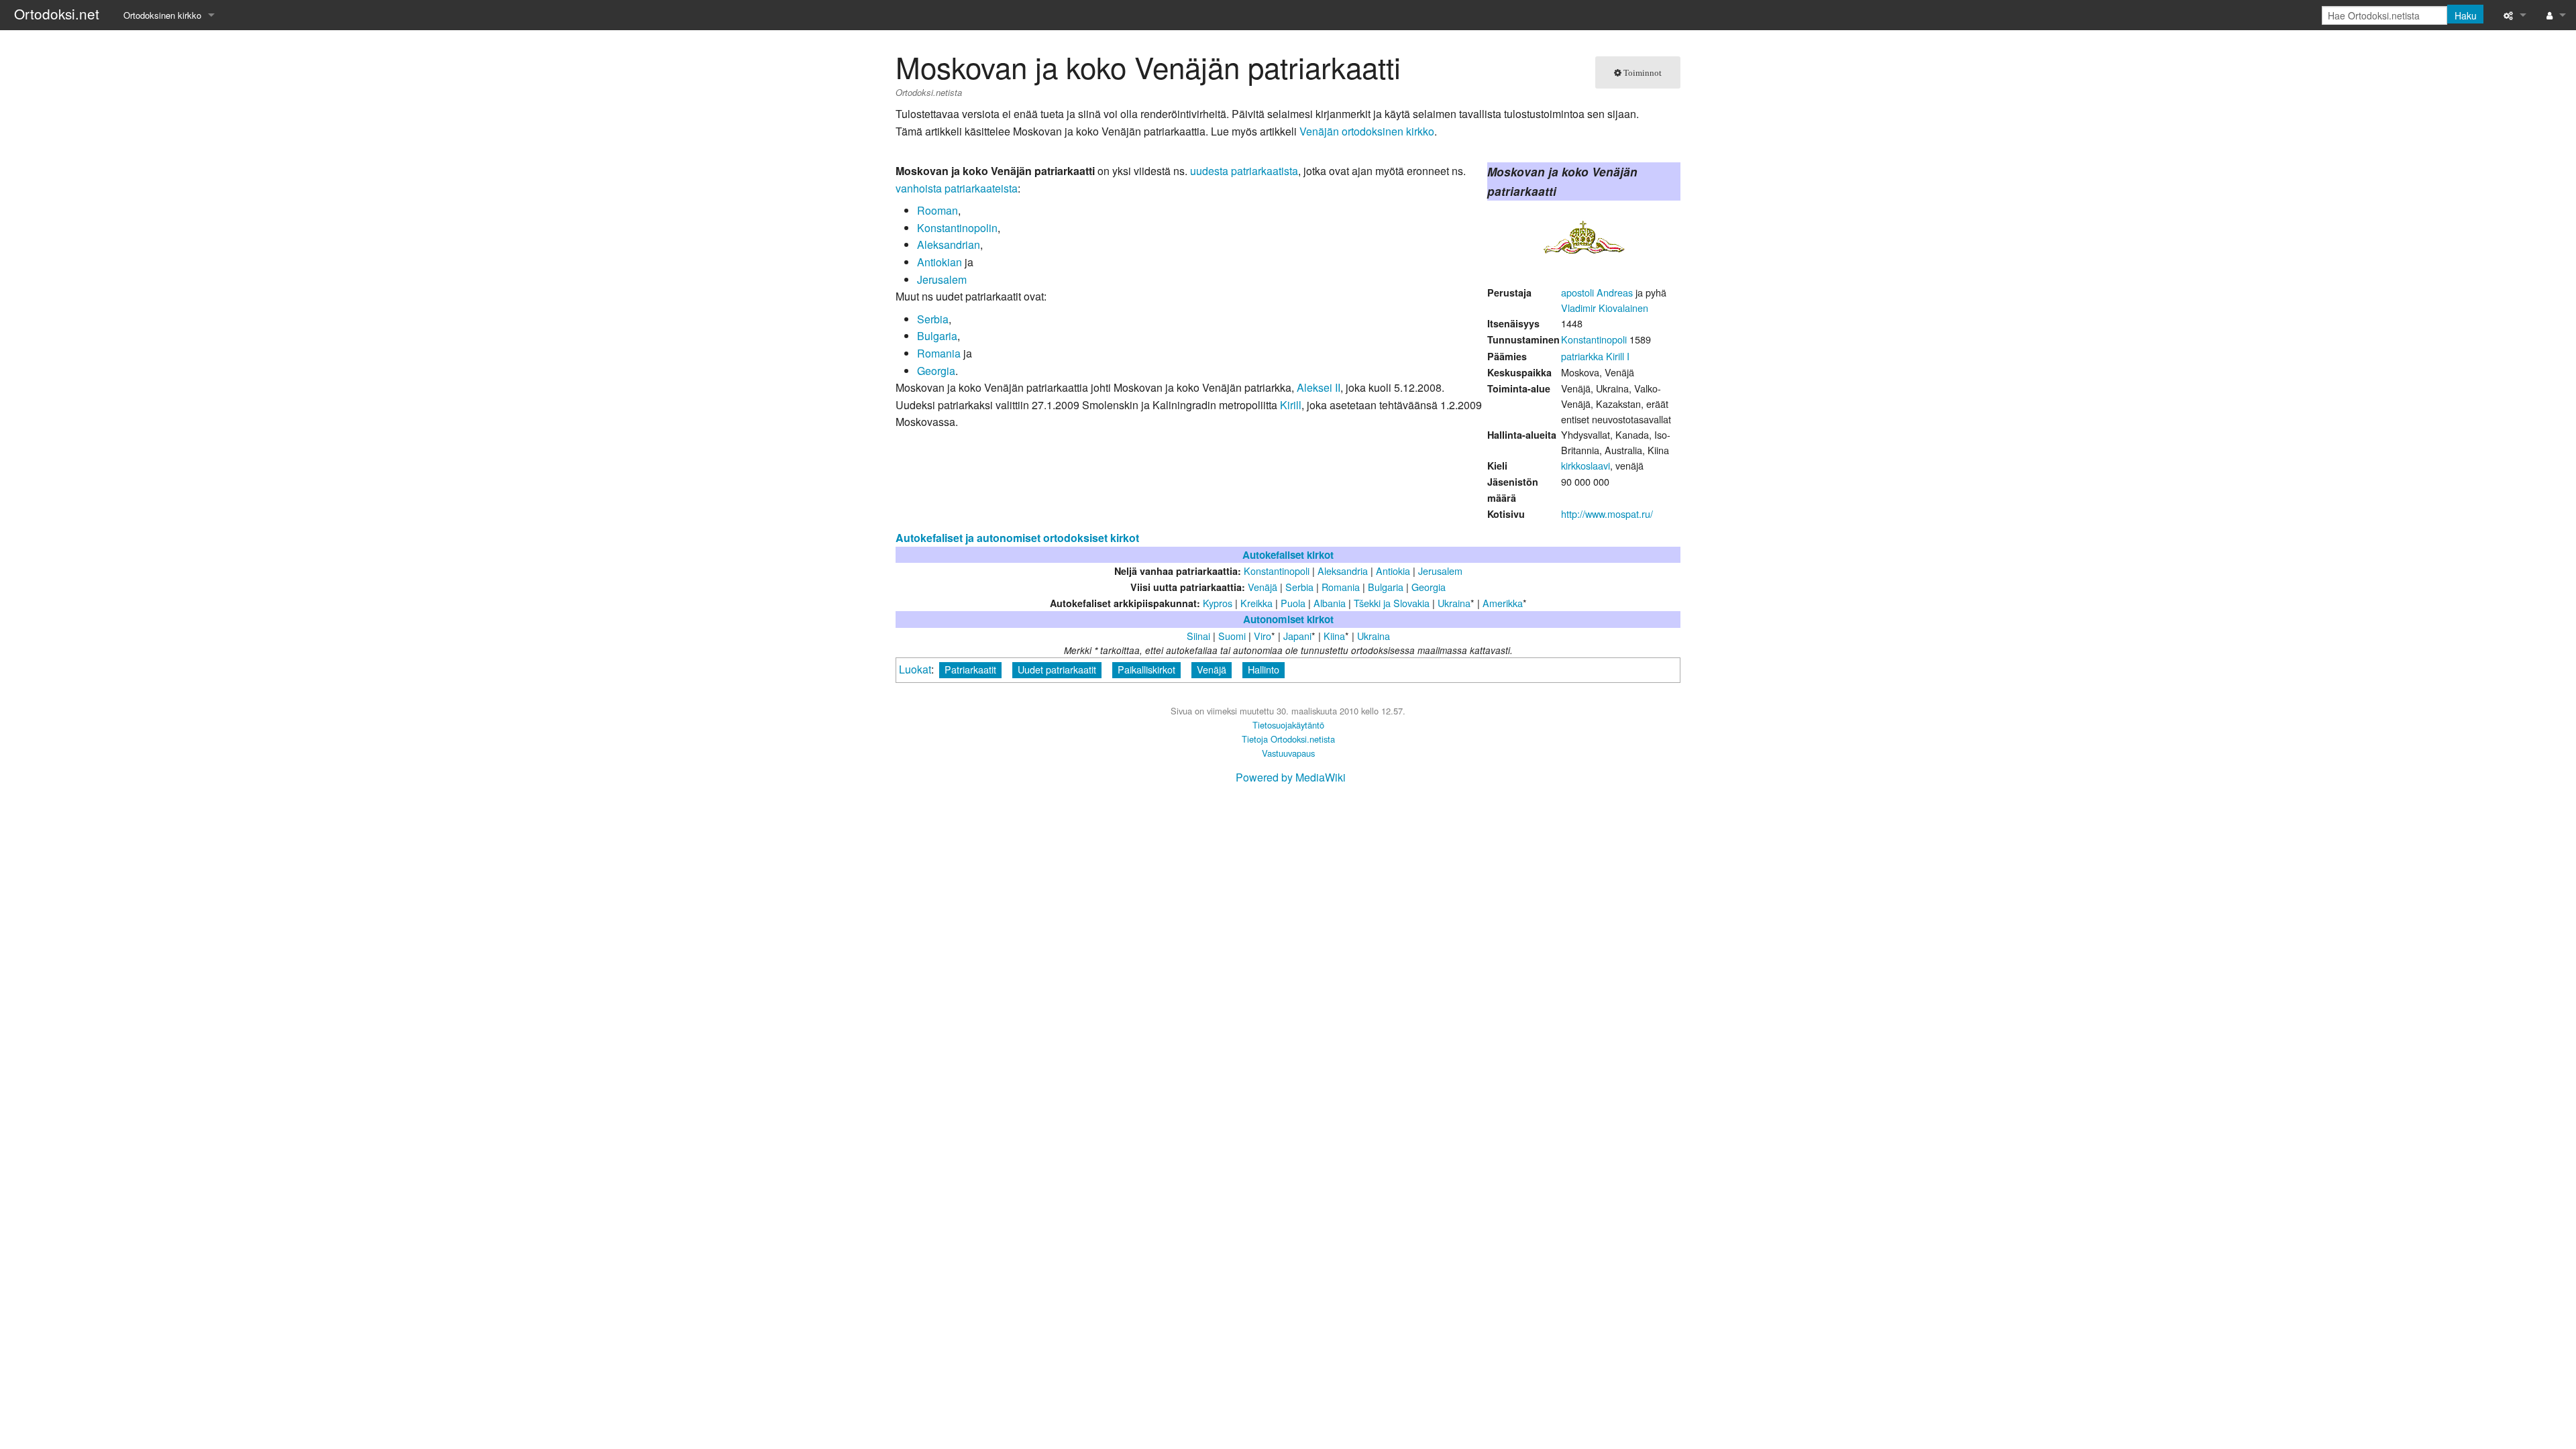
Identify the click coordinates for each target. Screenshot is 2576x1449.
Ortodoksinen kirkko (162, 15)
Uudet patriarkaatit (1057, 669)
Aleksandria (1343, 571)
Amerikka (1503, 603)
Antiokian (940, 262)
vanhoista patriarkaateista (957, 188)
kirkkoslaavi (1586, 465)
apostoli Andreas (1597, 292)
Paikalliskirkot (1146, 669)
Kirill (1291, 405)
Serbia (933, 319)
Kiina (1334, 636)
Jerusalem (942, 279)
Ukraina (1454, 603)
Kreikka (1256, 603)
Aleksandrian (949, 245)
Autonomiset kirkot (1288, 619)
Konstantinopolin (957, 228)
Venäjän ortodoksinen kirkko (1367, 131)
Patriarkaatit (970, 669)
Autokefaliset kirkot (1288, 555)
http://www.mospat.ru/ (1607, 514)
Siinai (1198, 636)
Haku (2466, 15)
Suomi (1232, 636)
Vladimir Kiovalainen (1605, 308)
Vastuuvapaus (1288, 753)
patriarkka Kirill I (1595, 356)
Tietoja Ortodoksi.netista (1288, 739)
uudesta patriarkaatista (1244, 171)
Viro (1263, 636)
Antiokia (1393, 571)
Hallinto (1264, 669)
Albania (1330, 603)
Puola (1293, 603)
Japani (1297, 636)
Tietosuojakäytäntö (1288, 725)
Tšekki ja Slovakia (1392, 603)
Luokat (915, 669)
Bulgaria (937, 336)
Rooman (937, 210)
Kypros (1218, 603)
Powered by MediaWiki (1291, 777)
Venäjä (1212, 669)
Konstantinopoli (1594, 339)
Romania (939, 353)
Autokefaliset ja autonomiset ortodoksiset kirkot (1017, 538)
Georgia (936, 371)
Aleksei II (1319, 387)
